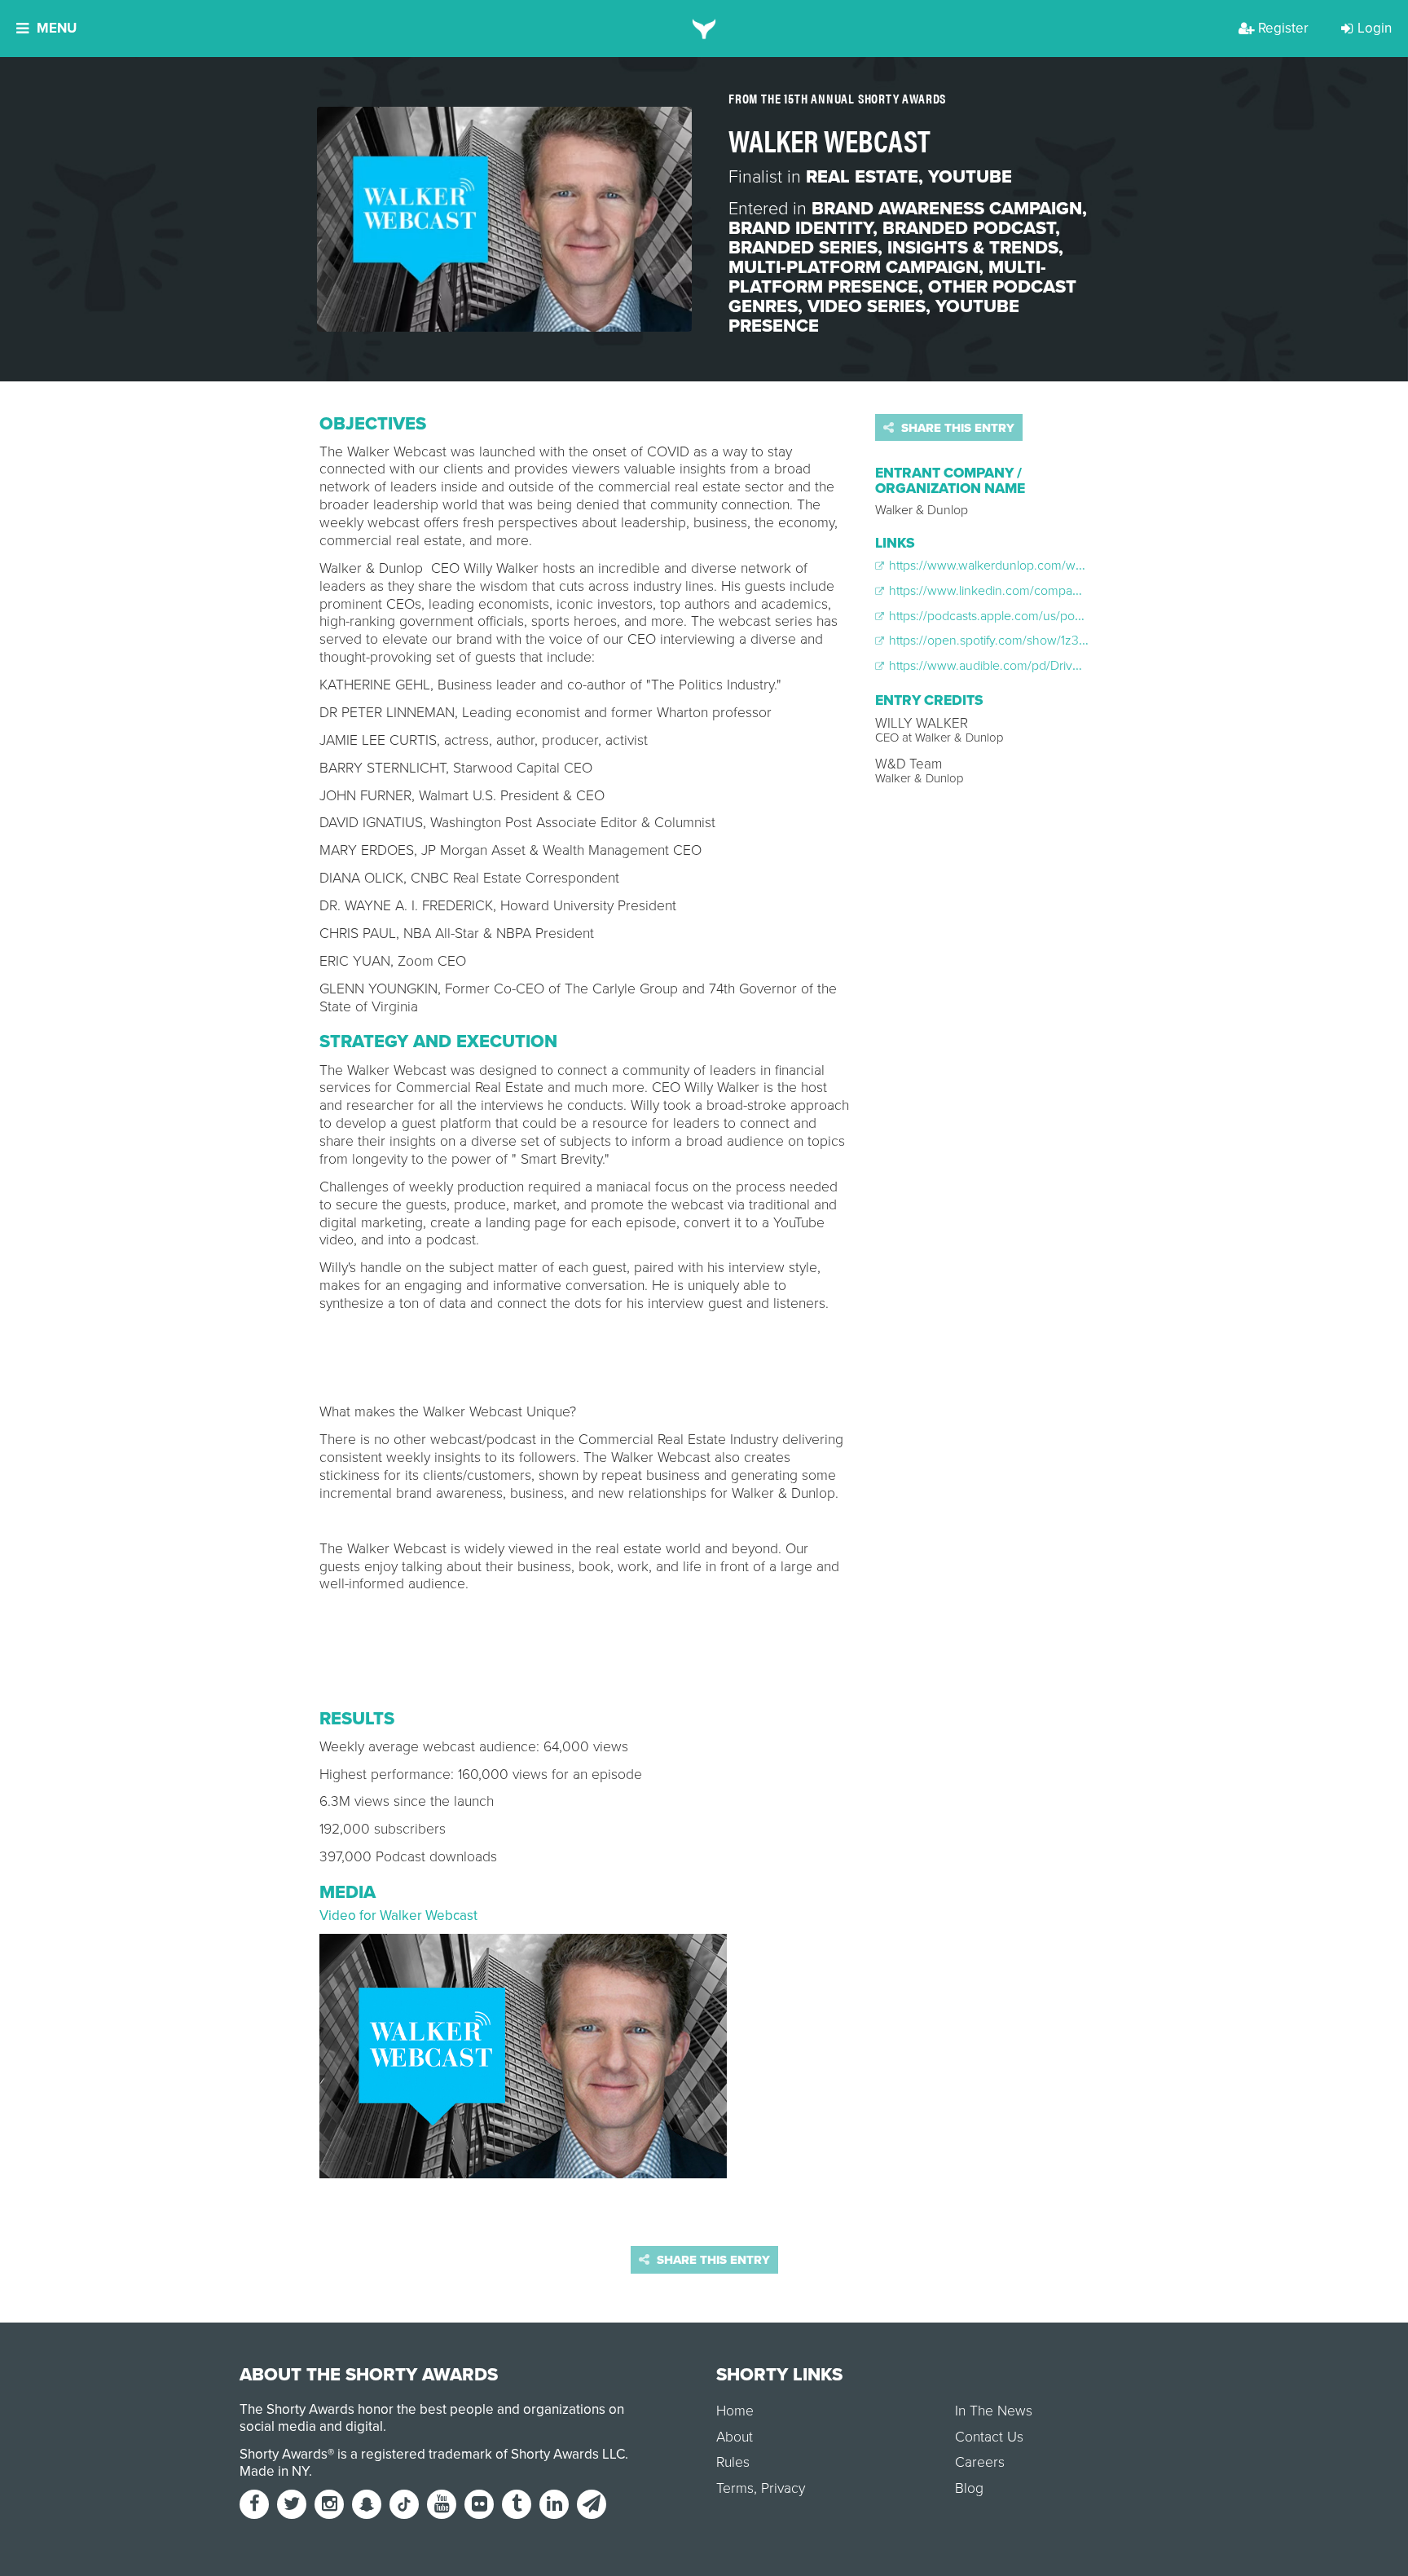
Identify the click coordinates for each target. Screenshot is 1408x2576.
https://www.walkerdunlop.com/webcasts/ (1004, 566)
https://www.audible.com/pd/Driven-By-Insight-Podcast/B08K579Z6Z (1079, 666)
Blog (969, 2488)
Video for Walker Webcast (398, 1915)
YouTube (970, 177)
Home (735, 2411)
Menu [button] (57, 28)
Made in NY (274, 2471)
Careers (980, 2462)
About (735, 2437)
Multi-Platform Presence (887, 277)
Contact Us (989, 2437)
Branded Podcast (969, 228)
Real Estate (862, 177)
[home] (704, 29)
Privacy (783, 2488)
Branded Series (803, 248)
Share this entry (956, 428)
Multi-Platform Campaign (854, 267)
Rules (733, 2462)
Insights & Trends (973, 248)
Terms (735, 2488)
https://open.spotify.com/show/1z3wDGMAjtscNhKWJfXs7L (1050, 641)
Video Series (867, 306)
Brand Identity (801, 228)
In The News (994, 2411)
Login (1375, 28)
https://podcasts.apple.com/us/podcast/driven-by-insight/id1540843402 (1086, 616)
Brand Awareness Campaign (947, 209)
